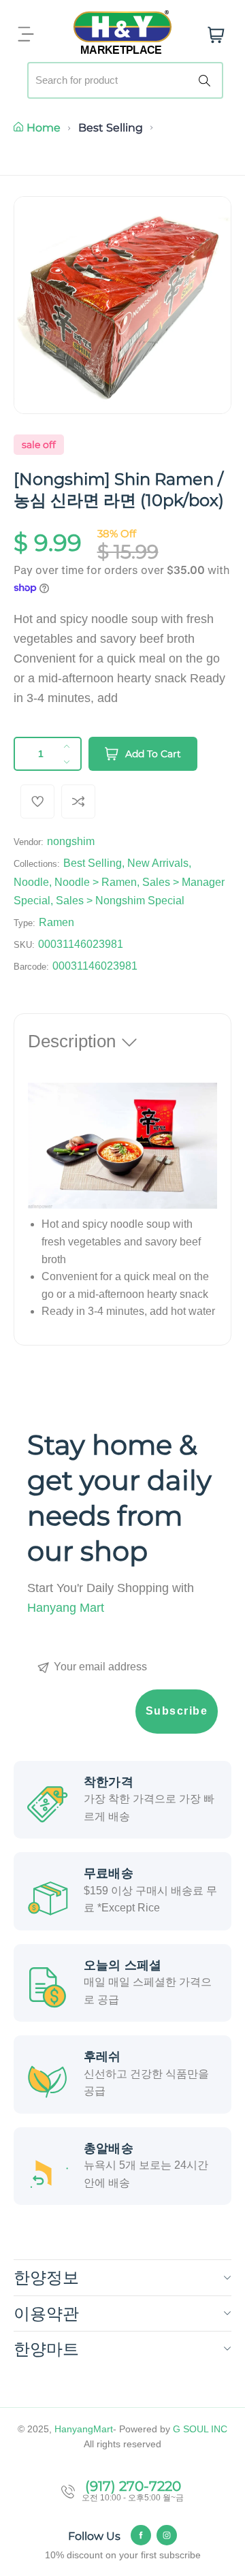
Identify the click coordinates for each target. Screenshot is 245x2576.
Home (44, 128)
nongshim (71, 841)
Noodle (31, 882)
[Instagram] (167, 2535)
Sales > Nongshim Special (120, 901)
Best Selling (111, 128)
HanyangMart (84, 2429)
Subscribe (177, 1711)
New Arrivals (158, 863)
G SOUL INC (200, 2429)
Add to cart (153, 754)
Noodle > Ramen (96, 882)
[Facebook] (141, 2535)
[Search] (207, 80)
